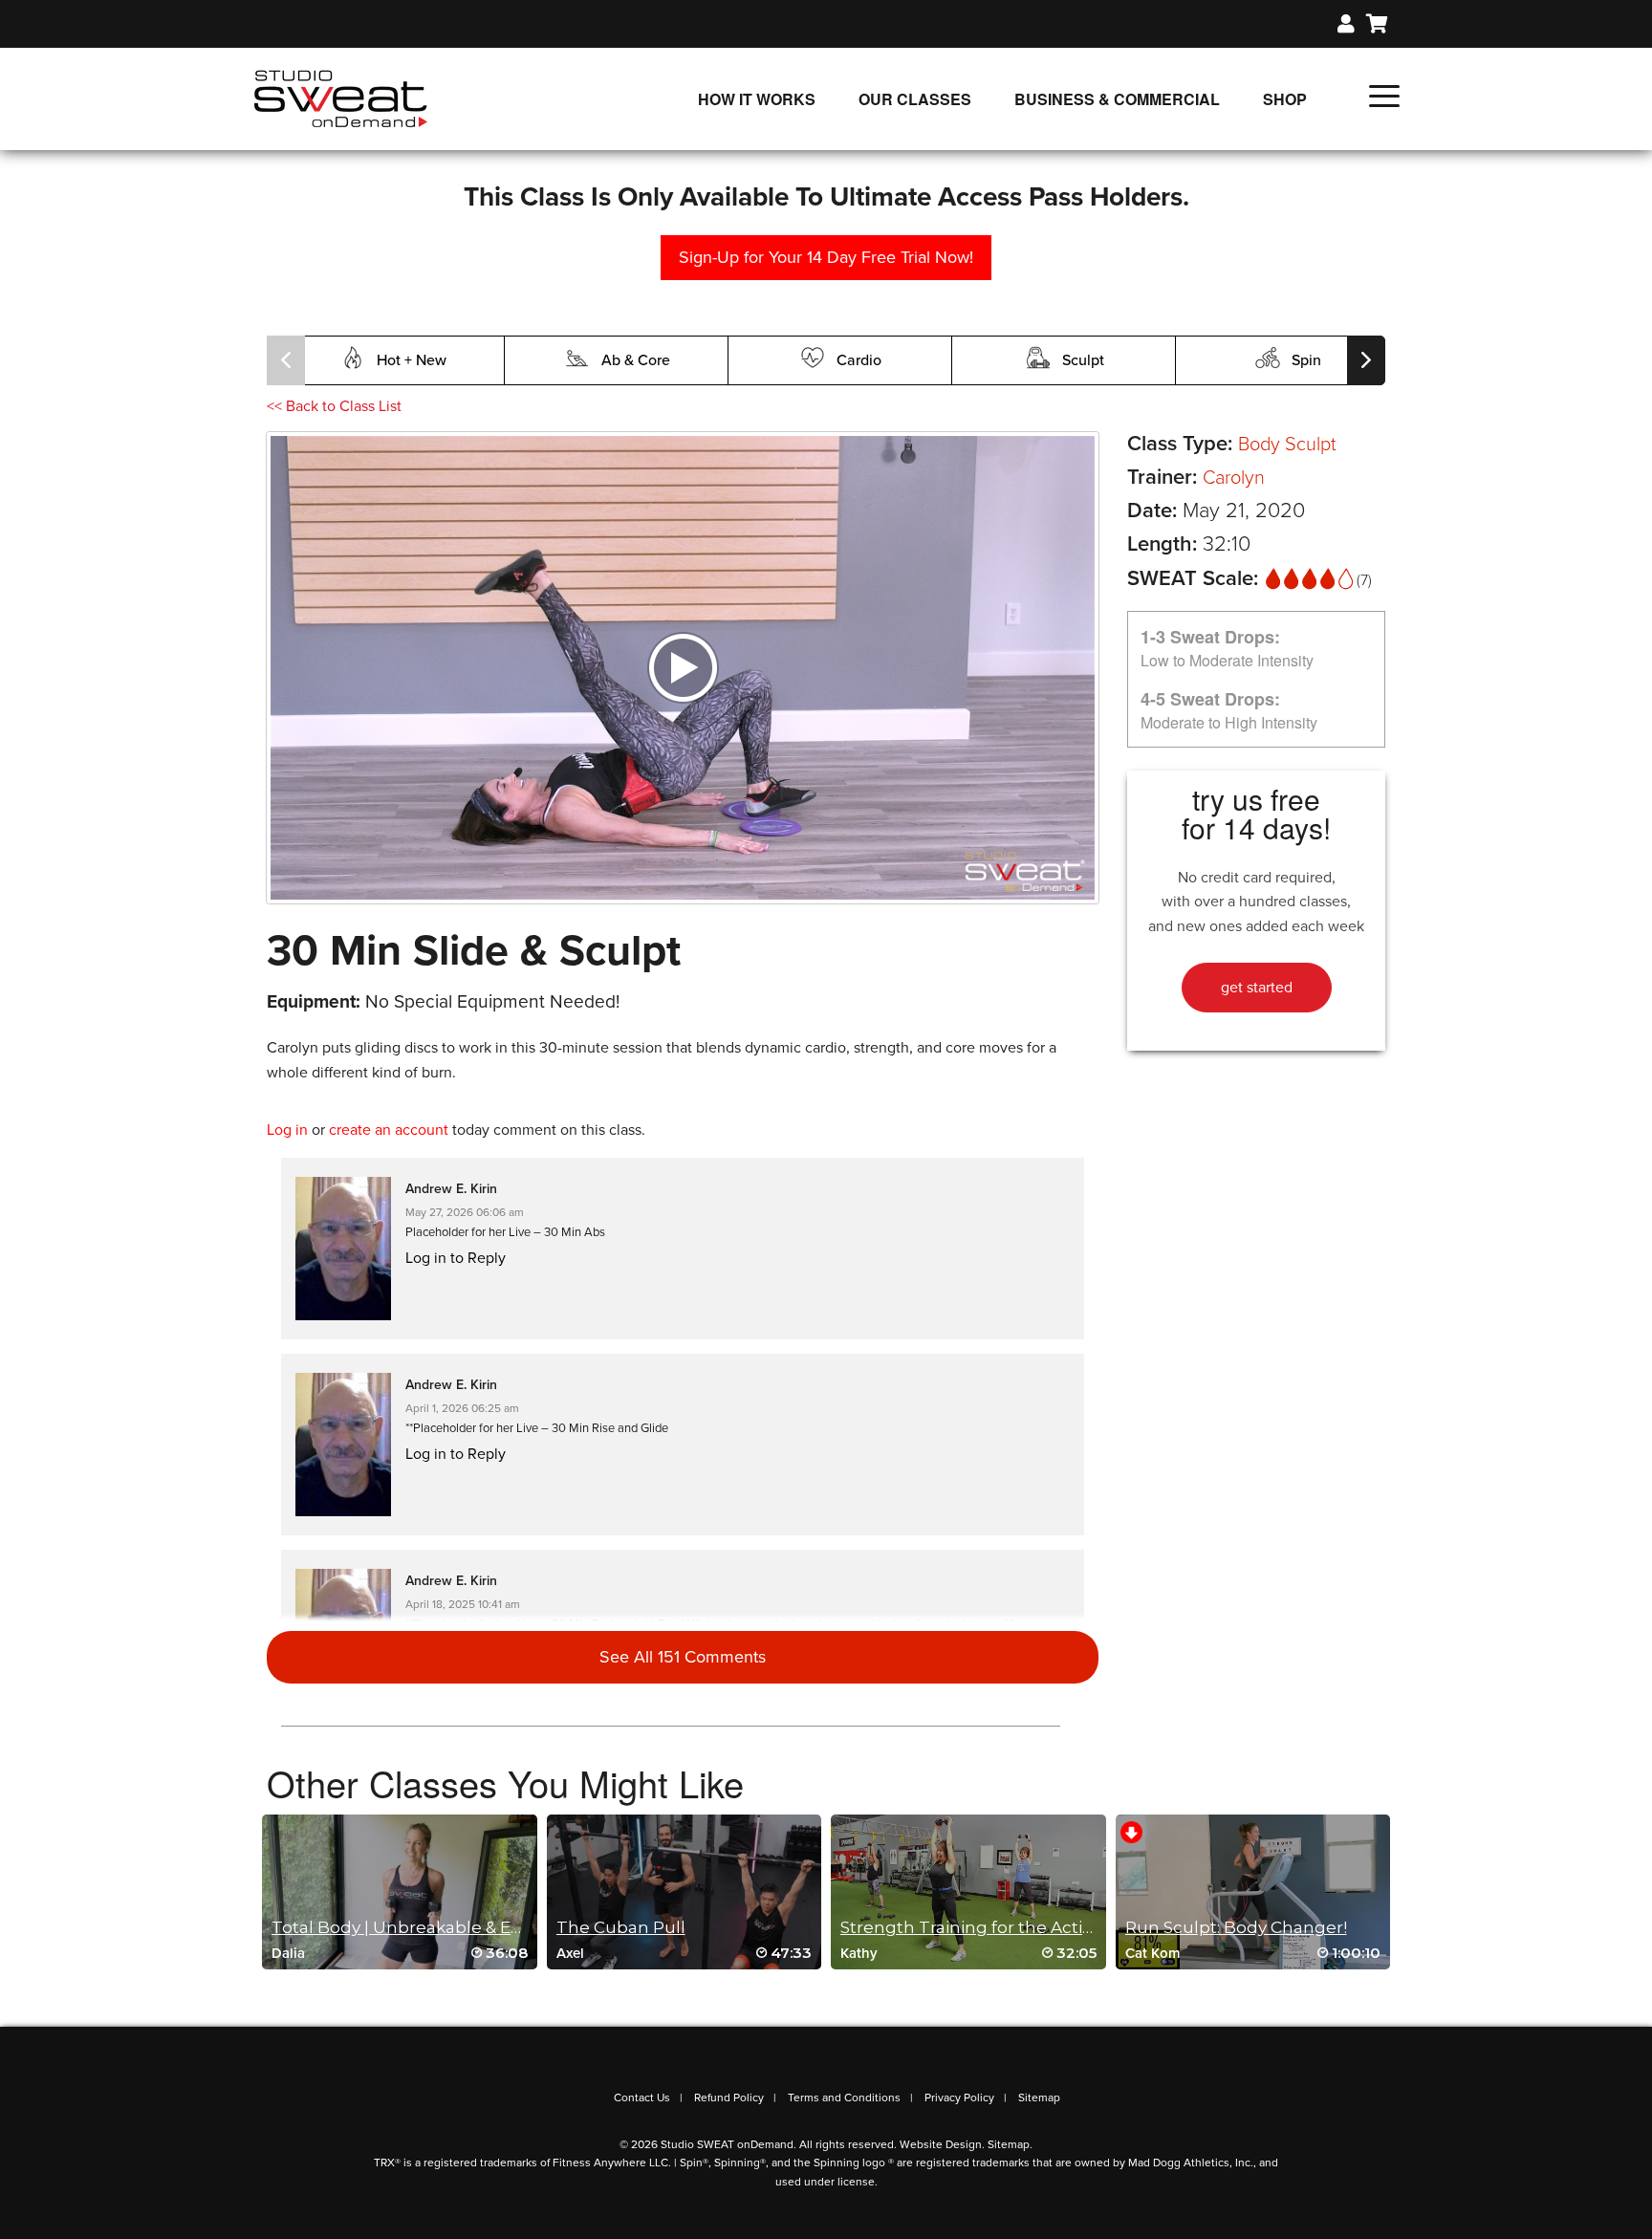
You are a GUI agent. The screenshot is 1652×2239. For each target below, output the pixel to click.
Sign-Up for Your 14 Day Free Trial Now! (826, 257)
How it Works (757, 99)
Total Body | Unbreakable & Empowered (438, 1927)
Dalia (288, 1953)
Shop (1285, 99)
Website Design (941, 2144)
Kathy (859, 1953)
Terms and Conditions (844, 2098)
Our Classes (915, 99)
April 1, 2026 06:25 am (462, 1408)
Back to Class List (334, 406)
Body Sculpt (1287, 445)
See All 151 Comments (683, 1657)
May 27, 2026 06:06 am (465, 1212)
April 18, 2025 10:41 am (463, 1604)
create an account (389, 1130)
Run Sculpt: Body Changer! (1236, 1927)
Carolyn (1234, 478)
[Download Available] (1131, 1831)
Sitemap (1039, 2098)
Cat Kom (1153, 1953)
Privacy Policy (959, 2098)
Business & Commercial (1117, 99)
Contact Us (642, 2098)
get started (1257, 988)
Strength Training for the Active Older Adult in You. (1050, 1927)
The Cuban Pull (621, 1927)
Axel (570, 1953)
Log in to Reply (456, 1258)
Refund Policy (729, 2098)
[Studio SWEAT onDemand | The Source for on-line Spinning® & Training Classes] (341, 98)
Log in (287, 1130)
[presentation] (286, 360)
